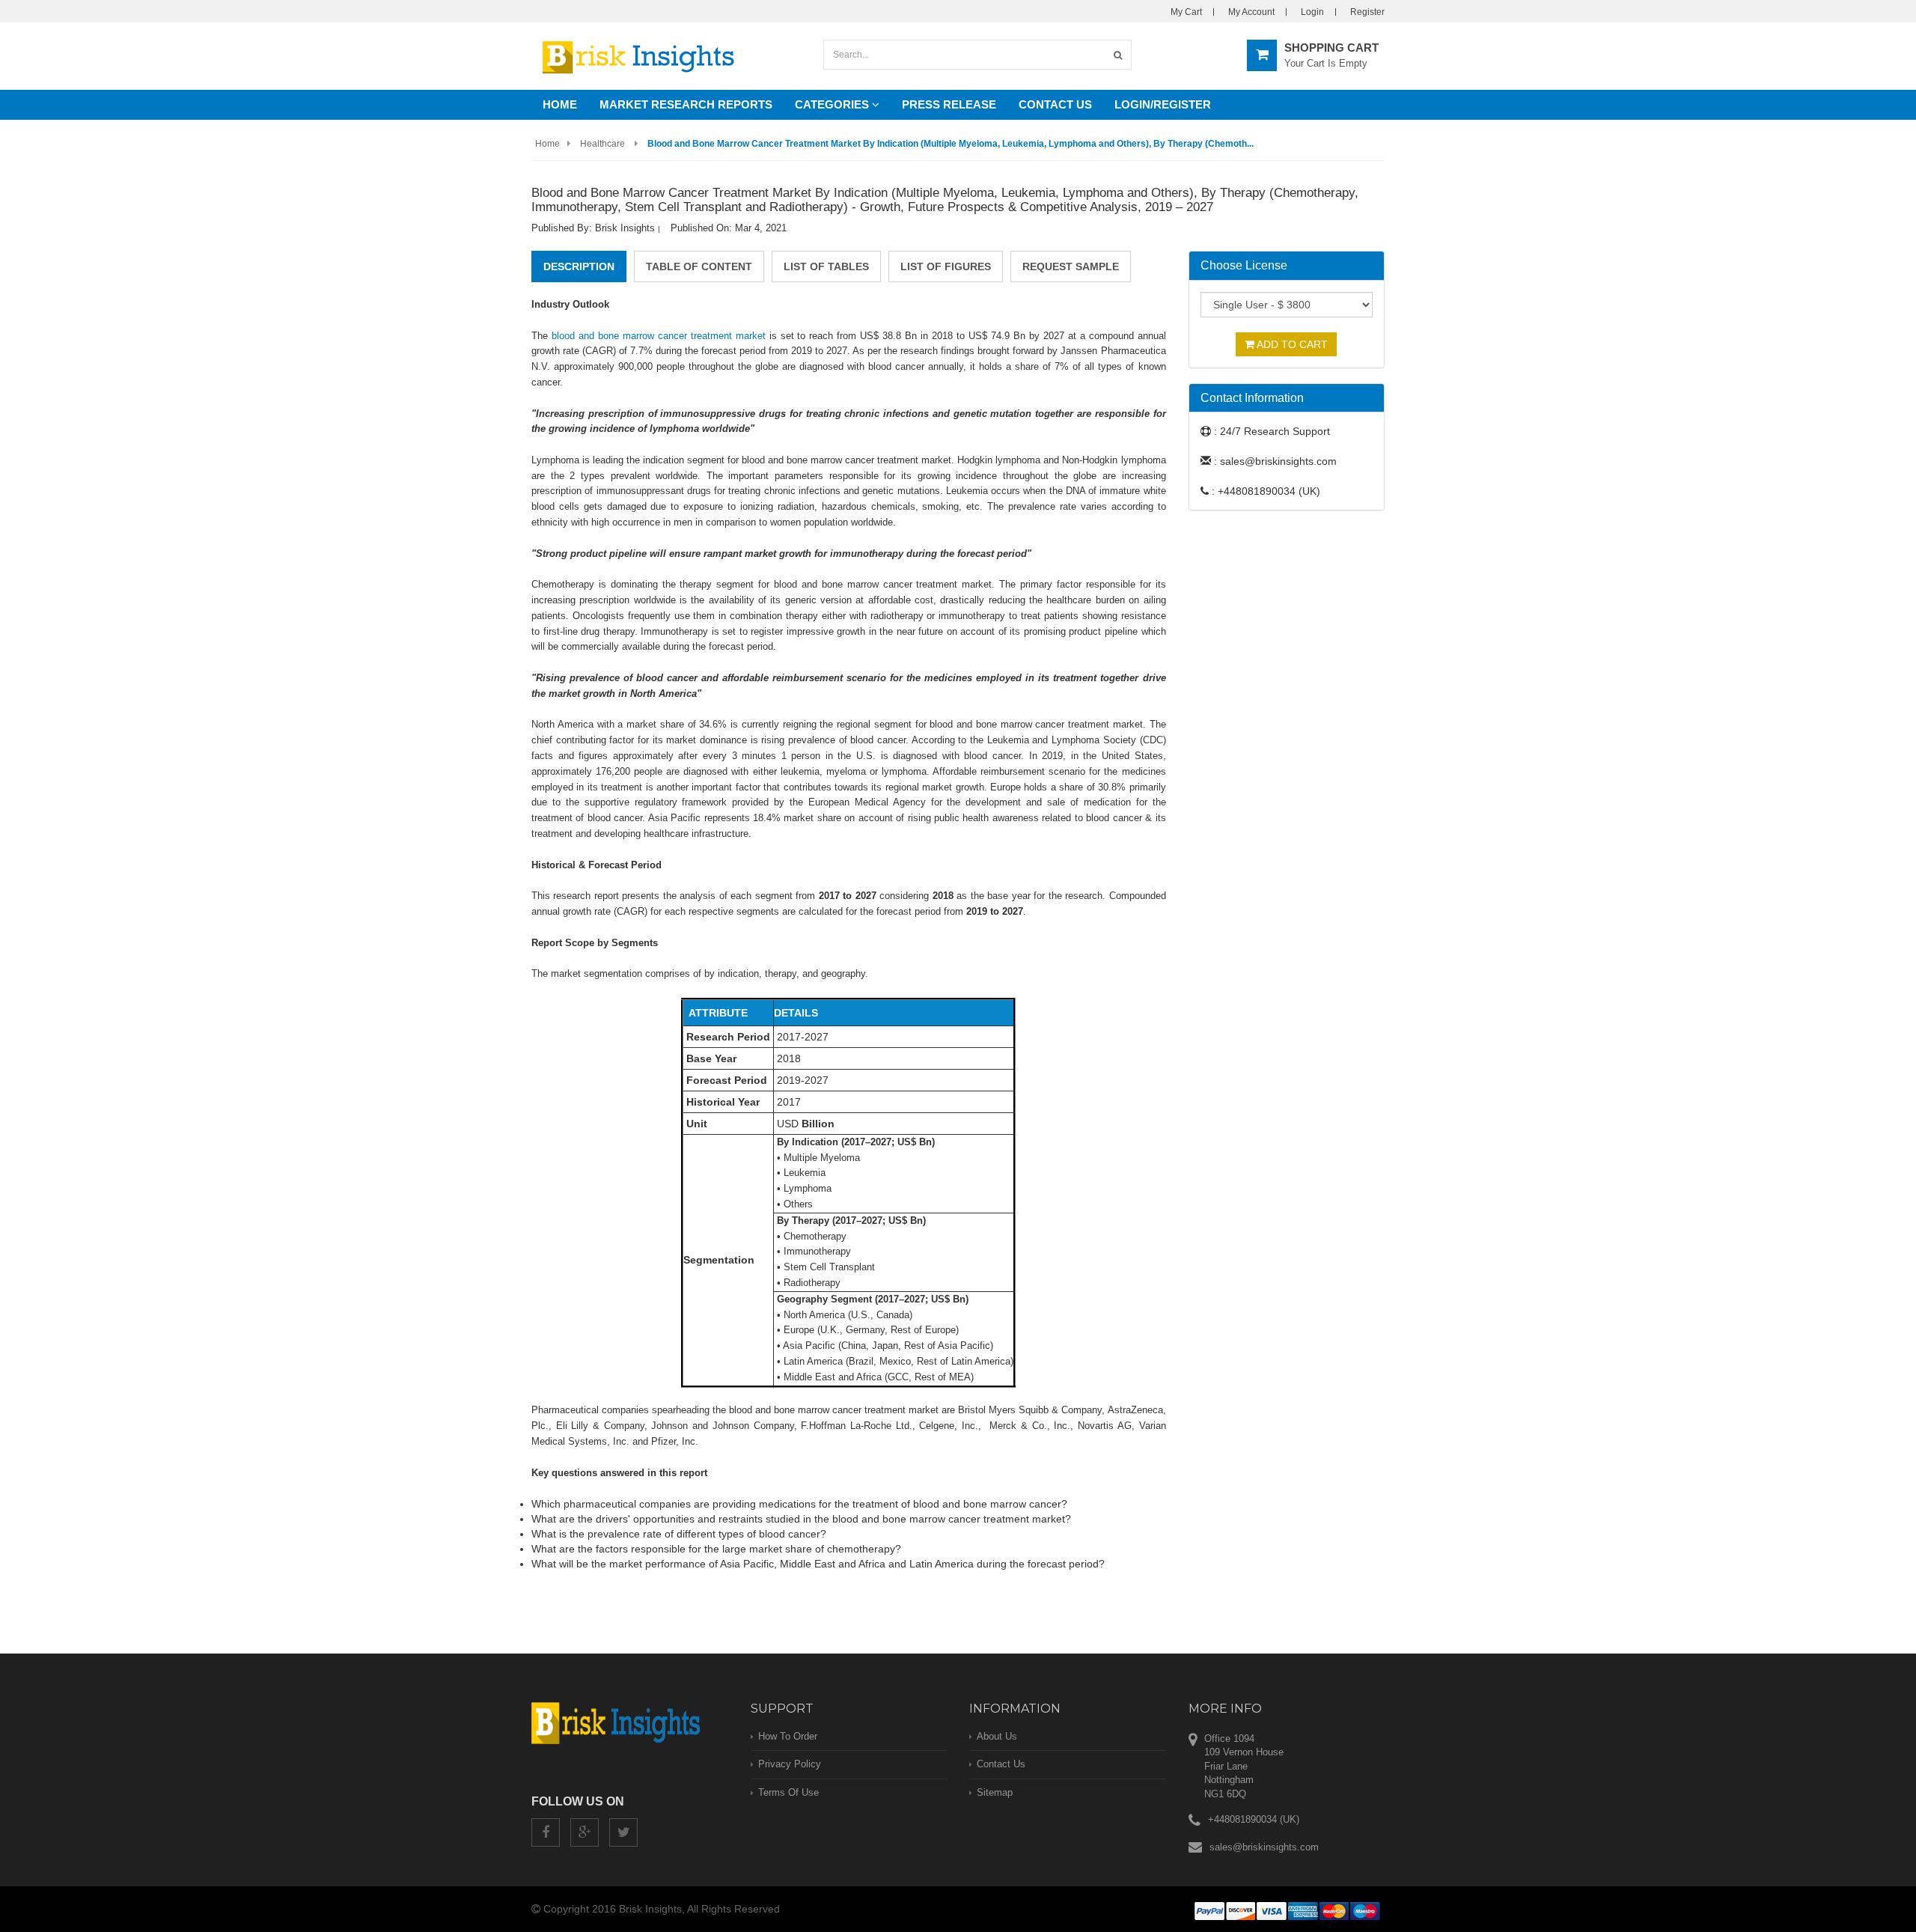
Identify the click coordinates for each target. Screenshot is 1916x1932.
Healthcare (602, 144)
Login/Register (1163, 104)
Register (1367, 12)
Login (1312, 12)
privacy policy (790, 1764)
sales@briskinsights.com (1264, 1847)
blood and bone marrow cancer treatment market (659, 336)
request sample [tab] (1071, 266)
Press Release (949, 104)
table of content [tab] (699, 266)
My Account (1251, 12)
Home (560, 104)
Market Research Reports (686, 104)
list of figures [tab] (946, 266)
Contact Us (1055, 104)
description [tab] (579, 266)
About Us (997, 1736)
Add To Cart (1291, 344)
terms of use (788, 1792)
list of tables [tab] (826, 266)
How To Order (788, 1736)
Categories (833, 104)
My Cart (1186, 12)
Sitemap (995, 1792)
